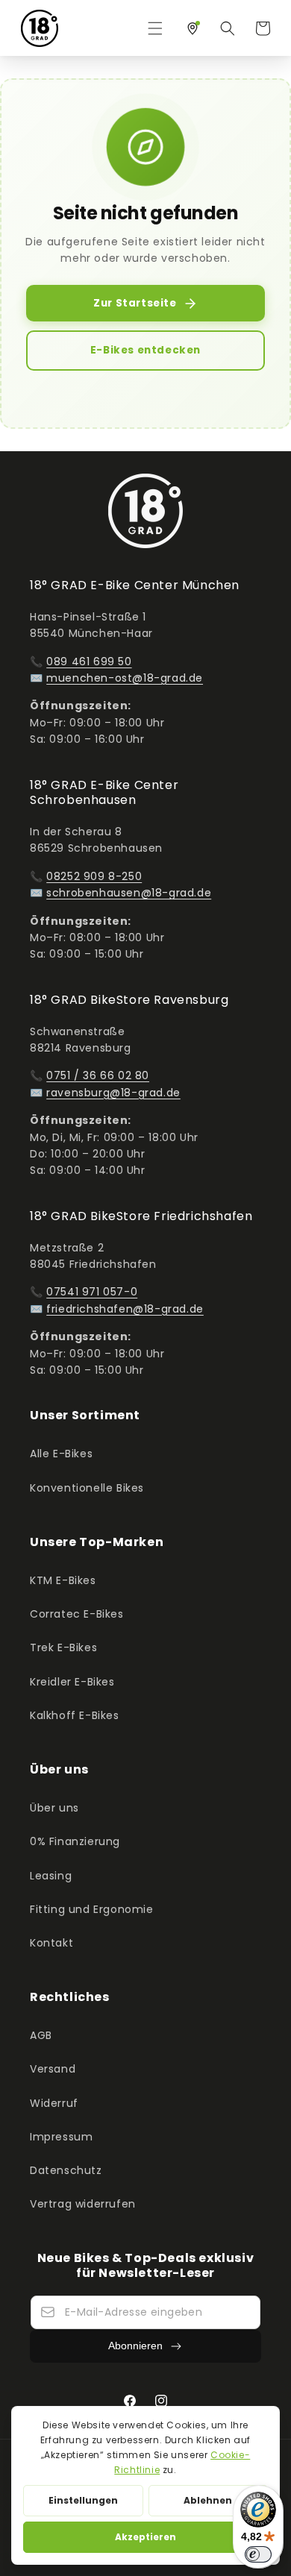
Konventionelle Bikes (87, 1488)
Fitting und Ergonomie (92, 1909)
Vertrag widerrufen (83, 2204)
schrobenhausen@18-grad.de (129, 893)
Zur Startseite (135, 303)
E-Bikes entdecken (145, 350)
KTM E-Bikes (63, 1580)
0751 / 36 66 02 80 (98, 1075)
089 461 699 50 (89, 662)
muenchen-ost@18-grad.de (125, 678)
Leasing (51, 1876)
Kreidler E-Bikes (72, 1682)
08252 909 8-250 (94, 876)
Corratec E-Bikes (77, 1614)
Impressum (61, 2137)
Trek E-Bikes (63, 1647)
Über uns (54, 1808)
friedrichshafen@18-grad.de (125, 1309)
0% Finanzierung (75, 1841)
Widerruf (54, 2103)
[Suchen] (228, 28)
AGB (41, 2035)
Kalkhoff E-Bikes (75, 1715)
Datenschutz (66, 2170)
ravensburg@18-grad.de (113, 1093)
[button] (155, 28)
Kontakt (51, 1943)
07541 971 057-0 (92, 1292)
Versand (53, 2069)
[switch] (258, 2554)
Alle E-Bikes (61, 1454)
